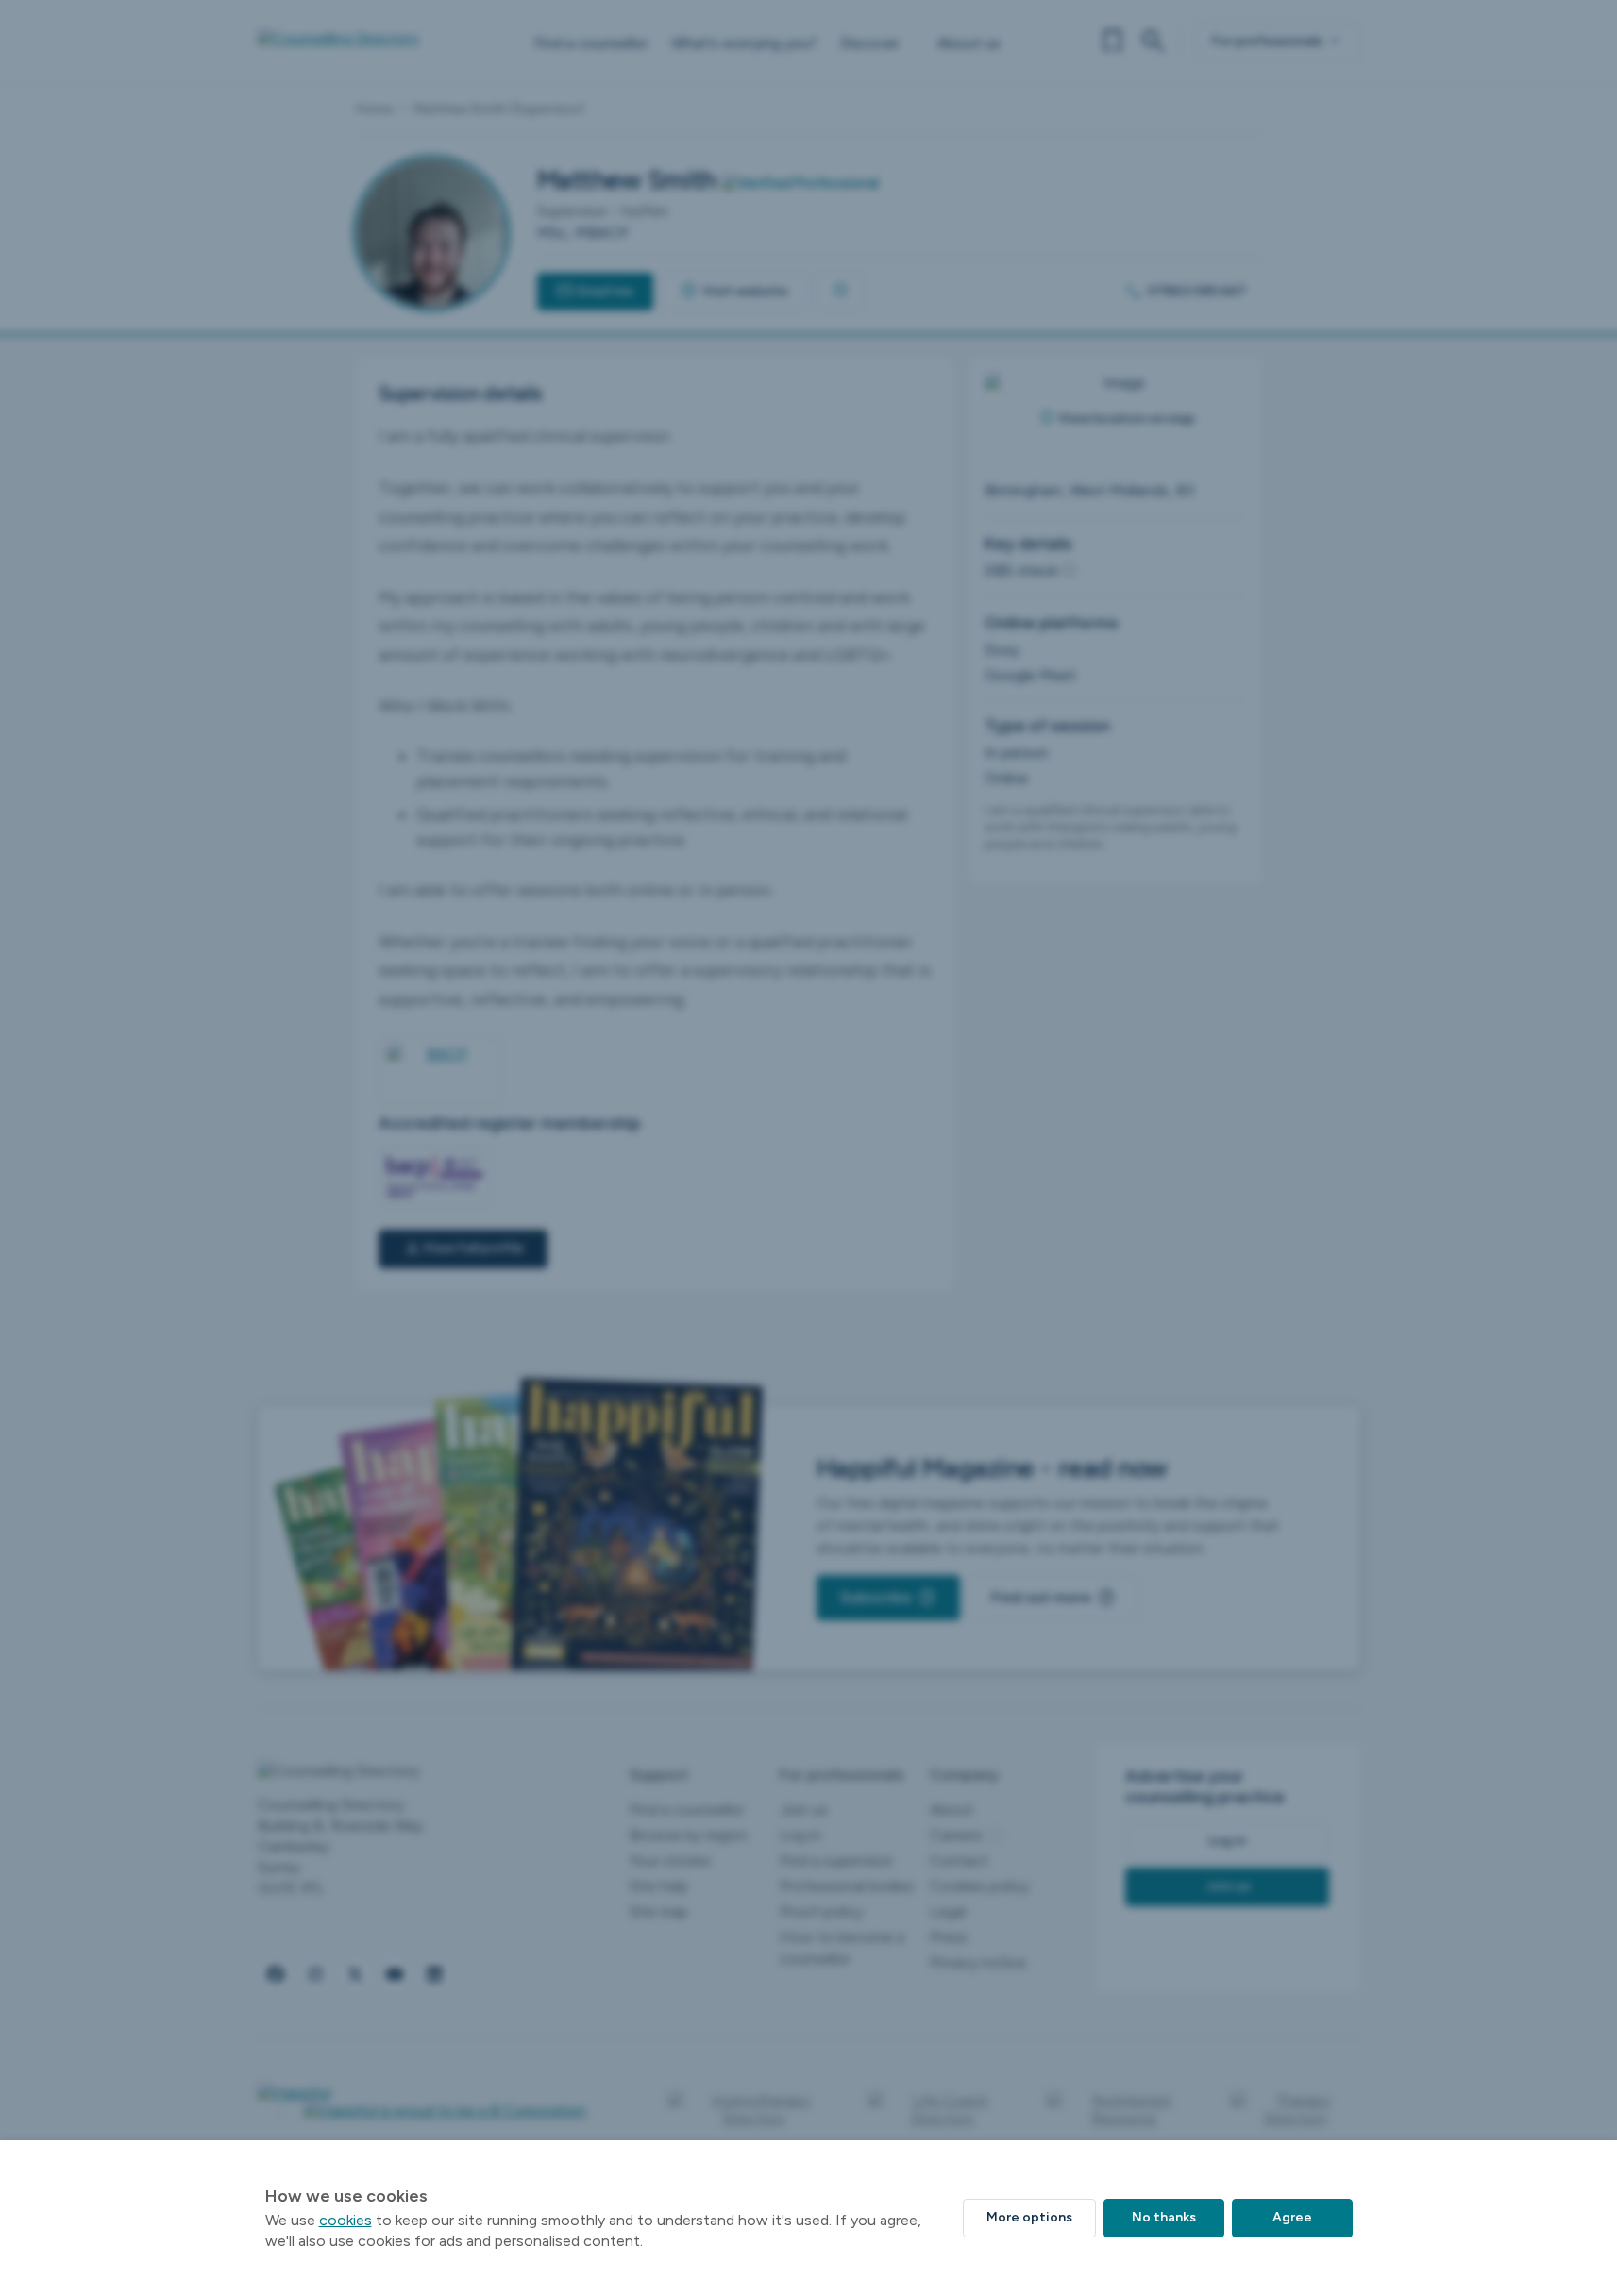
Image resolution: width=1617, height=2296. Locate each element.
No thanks (1164, 2217)
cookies (345, 2220)
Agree (1292, 2217)
